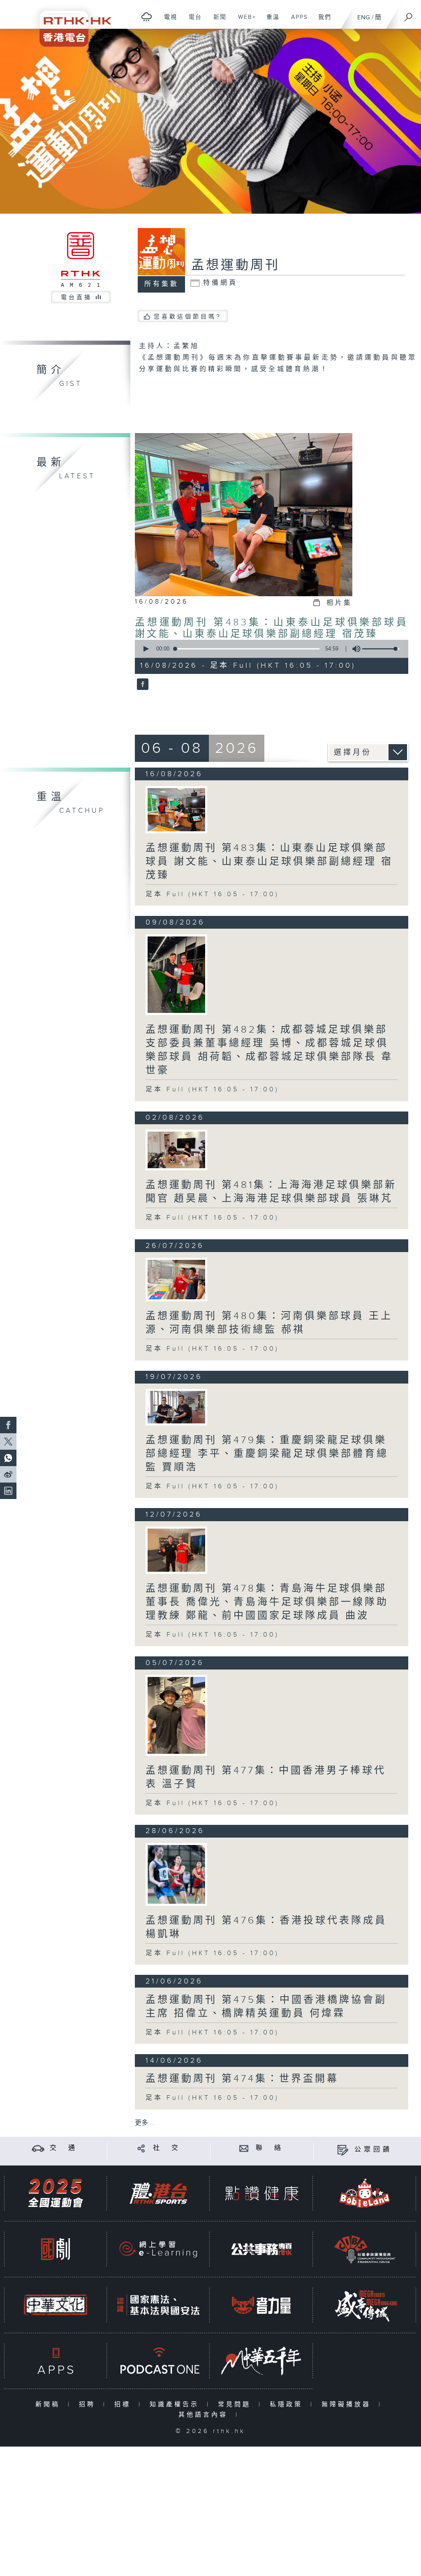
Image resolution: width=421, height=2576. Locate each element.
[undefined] (147, 17)
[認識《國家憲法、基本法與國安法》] (158, 2305)
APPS (296, 21)
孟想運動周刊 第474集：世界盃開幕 (242, 2079)
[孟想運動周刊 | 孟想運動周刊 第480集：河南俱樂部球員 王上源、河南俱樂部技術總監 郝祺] (176, 1280)
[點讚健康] (261, 2193)
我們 (322, 21)
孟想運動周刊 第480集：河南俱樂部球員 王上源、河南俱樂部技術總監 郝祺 (269, 1323)
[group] (354, 649)
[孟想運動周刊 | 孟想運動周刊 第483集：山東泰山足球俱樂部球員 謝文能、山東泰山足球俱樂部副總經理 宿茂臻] (176, 810)
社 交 (167, 2148)
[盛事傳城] (365, 2305)
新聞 (217, 21)
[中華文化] (56, 2305)
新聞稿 (50, 2404)
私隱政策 (288, 2404)
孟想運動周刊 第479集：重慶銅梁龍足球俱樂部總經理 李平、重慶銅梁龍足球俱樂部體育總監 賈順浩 (267, 1454)
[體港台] (158, 2193)
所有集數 (162, 284)
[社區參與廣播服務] (365, 2249)
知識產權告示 (176, 2404)
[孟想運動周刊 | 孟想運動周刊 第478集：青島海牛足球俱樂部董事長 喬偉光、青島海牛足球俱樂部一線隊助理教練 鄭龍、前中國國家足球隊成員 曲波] (176, 1550)
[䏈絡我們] (244, 2148)
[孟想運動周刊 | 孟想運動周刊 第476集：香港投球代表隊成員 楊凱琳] (176, 1874)
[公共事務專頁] (261, 2249)
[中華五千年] (261, 2361)
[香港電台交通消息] (38, 2148)
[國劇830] (56, 2249)
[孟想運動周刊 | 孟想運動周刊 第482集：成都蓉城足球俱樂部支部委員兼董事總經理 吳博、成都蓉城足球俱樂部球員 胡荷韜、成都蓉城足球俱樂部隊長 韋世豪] (176, 975)
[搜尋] (409, 14)
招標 (124, 2404)
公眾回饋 (373, 2150)
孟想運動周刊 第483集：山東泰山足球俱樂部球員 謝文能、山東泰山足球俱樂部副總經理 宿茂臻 (272, 628)
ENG (364, 17)
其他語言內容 (205, 2415)
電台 (192, 21)
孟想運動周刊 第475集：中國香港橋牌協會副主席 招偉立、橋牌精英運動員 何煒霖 (266, 2007)
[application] (269, 649)
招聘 (89, 2404)
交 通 (64, 2148)
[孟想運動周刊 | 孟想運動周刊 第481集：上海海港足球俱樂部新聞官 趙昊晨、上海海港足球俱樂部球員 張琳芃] (176, 1150)
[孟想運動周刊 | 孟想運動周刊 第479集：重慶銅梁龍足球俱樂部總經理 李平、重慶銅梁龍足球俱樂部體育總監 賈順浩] (176, 1407)
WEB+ (244, 21)
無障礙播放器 (348, 2404)
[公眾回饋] (343, 2150)
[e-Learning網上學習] (158, 2249)
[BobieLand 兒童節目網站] (365, 2193)
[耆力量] (261, 2305)
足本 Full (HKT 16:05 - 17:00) (212, 894)
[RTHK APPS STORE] (56, 2361)
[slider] (381, 649)
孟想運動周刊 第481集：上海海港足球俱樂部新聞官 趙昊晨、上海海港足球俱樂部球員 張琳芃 (271, 1192)
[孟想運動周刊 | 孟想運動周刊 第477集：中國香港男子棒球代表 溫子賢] (176, 1715)
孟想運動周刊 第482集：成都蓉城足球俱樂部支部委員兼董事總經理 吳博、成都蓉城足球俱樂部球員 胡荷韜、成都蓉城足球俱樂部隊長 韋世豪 (269, 1050)
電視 (168, 21)
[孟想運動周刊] (142, 685)
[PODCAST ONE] (158, 2361)
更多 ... (145, 2123)
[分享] (141, 2148)
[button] (146, 649)
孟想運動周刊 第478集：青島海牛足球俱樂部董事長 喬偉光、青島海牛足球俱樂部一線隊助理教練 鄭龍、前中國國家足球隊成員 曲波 (267, 1602)
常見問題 (236, 2404)
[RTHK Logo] (70, 23)
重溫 (270, 21)
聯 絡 (270, 2148)
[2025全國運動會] (56, 2193)
